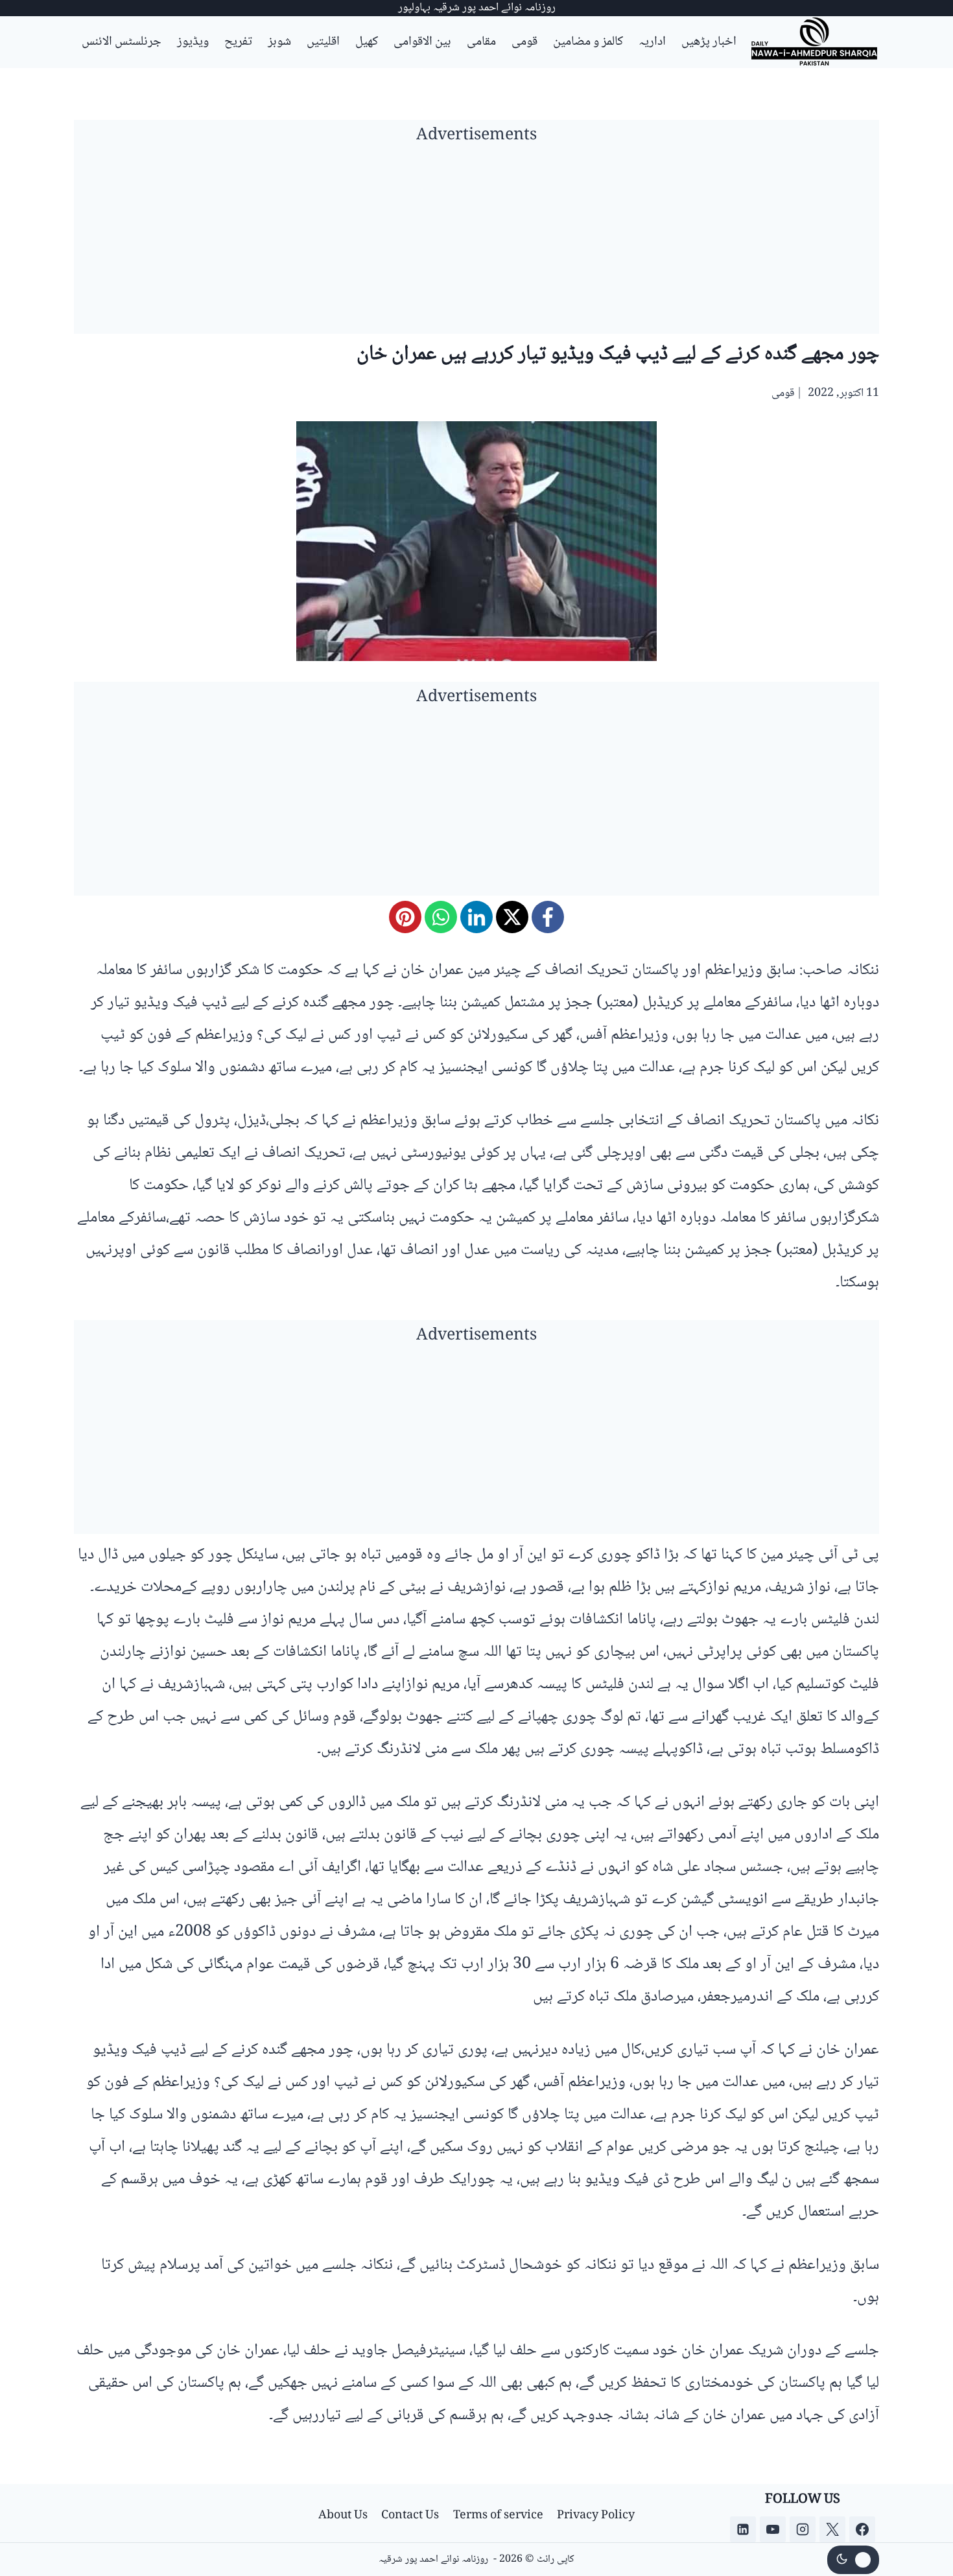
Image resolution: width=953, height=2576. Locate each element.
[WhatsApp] (441, 917)
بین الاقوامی (422, 42)
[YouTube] (773, 2529)
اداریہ (652, 42)
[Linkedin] (743, 2529)
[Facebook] (548, 917)
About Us (343, 2516)
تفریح (238, 42)
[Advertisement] (476, 243)
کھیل (367, 42)
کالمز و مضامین (588, 42)
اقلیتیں (323, 42)
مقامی (481, 42)
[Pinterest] (405, 917)
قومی (524, 42)
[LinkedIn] (476, 917)
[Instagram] (803, 2529)
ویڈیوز (193, 42)
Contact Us (410, 2516)
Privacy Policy (596, 2516)
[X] (512, 917)
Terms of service (498, 2516)
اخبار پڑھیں (709, 42)
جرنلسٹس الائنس (122, 42)
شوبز (279, 42)
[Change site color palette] (853, 2560)
